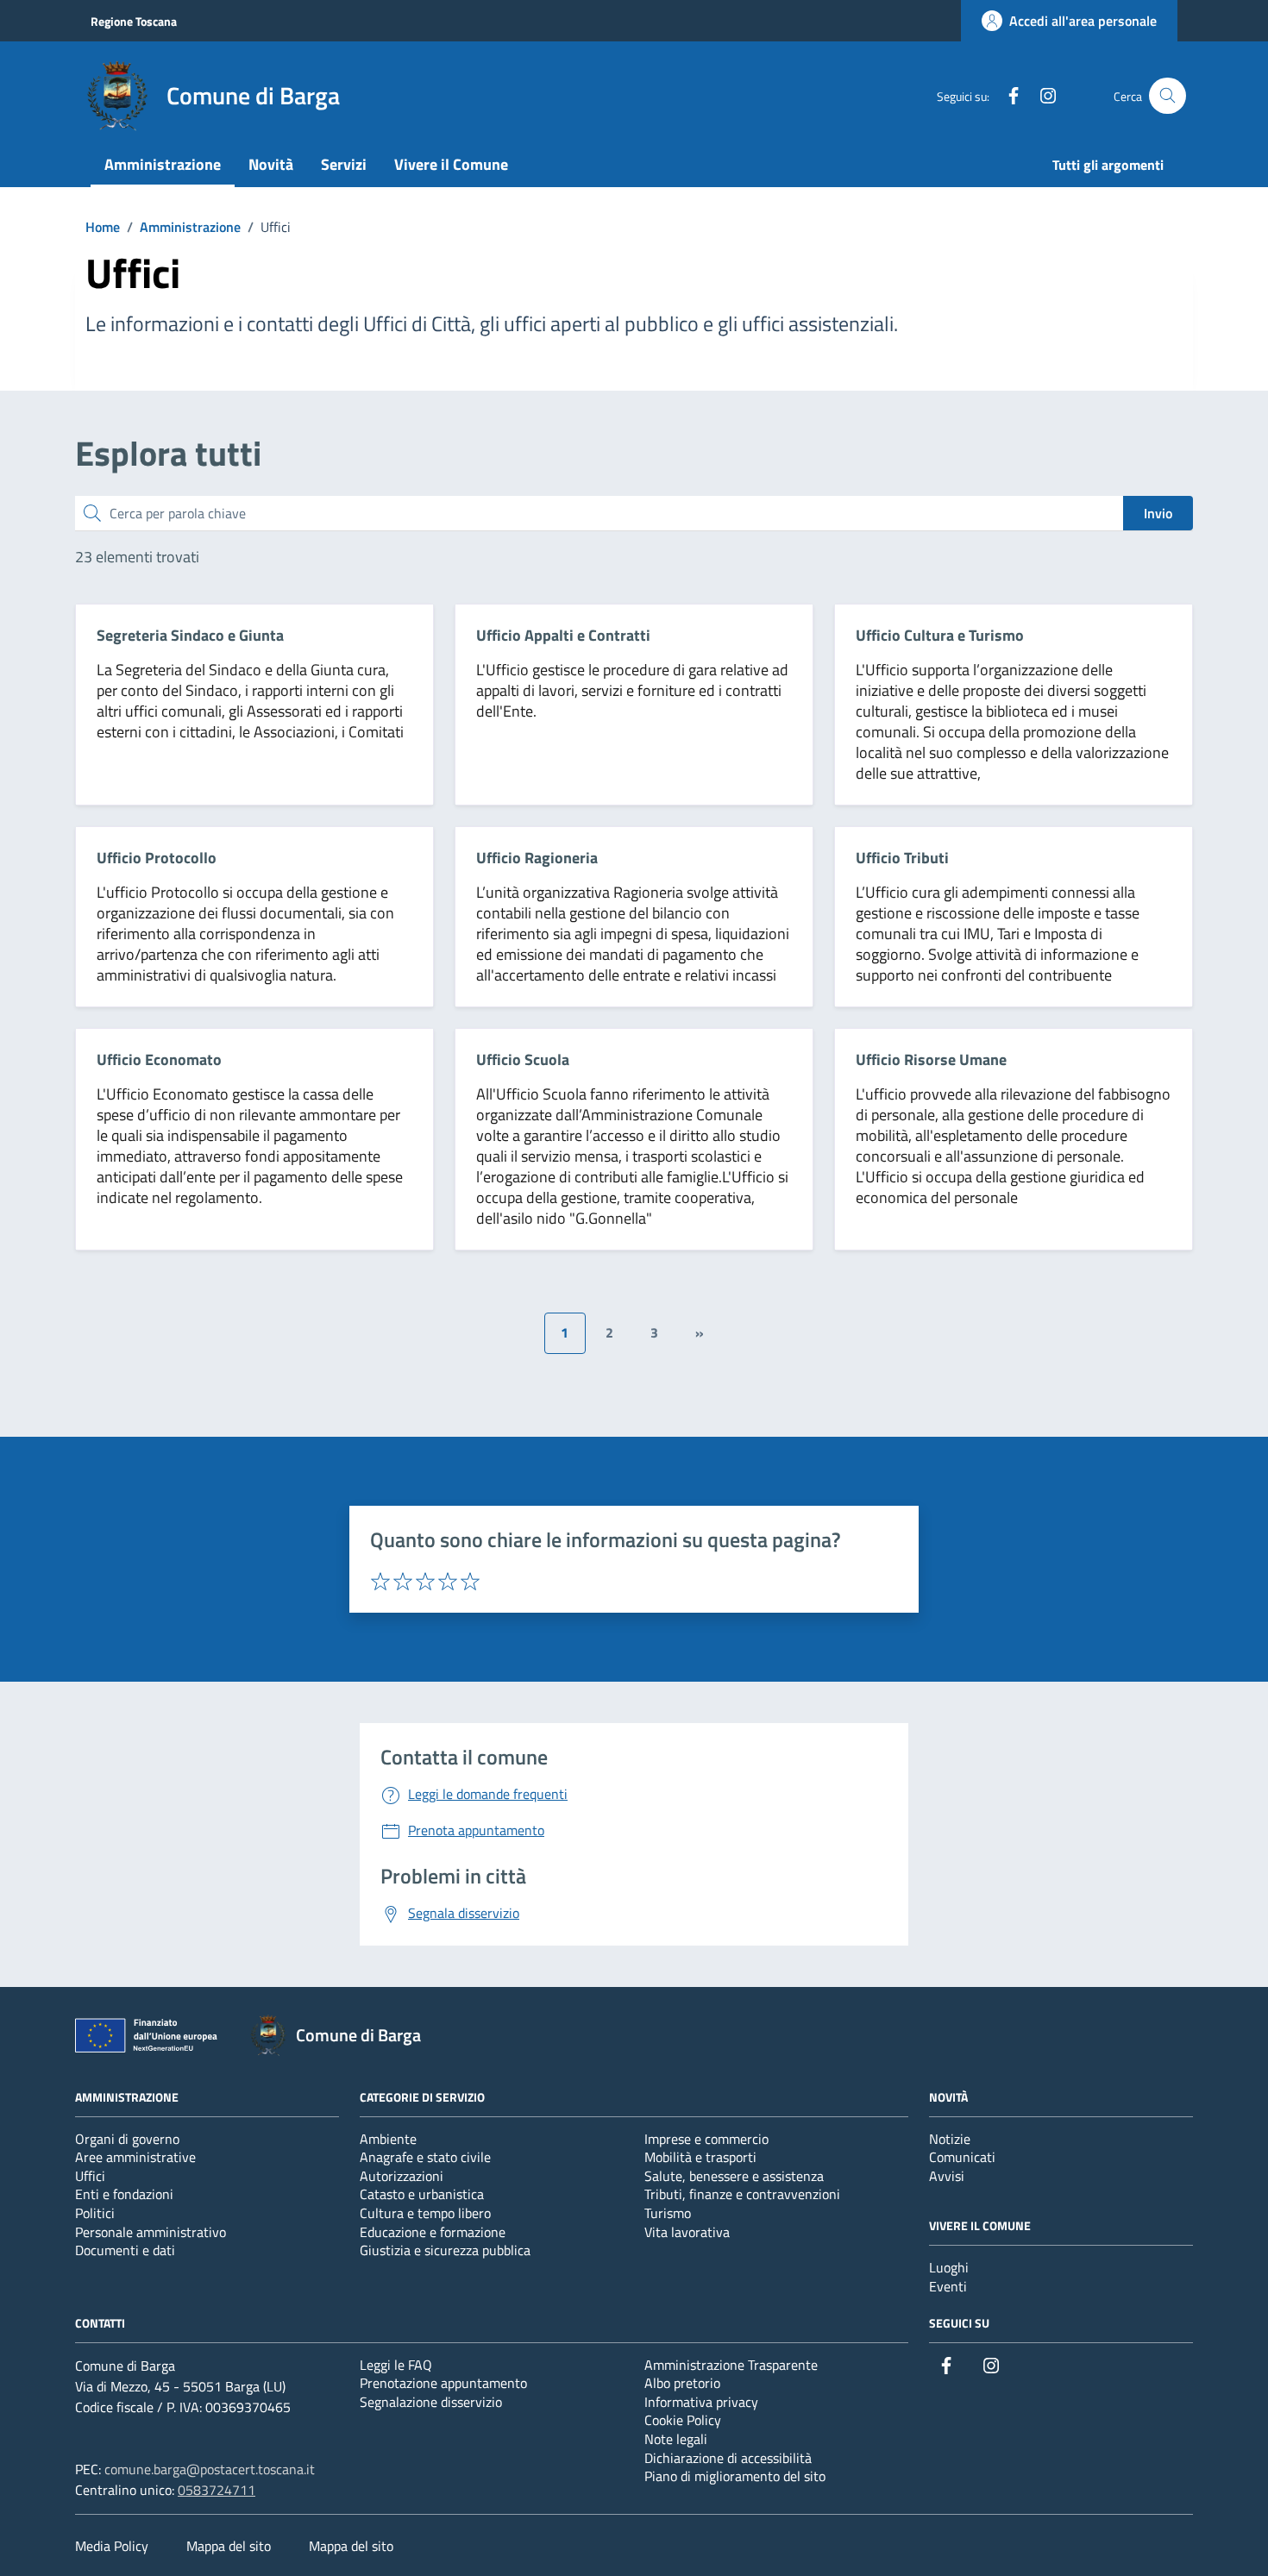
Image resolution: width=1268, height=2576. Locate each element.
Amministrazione (163, 164)
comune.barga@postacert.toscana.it (210, 2469)
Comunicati (962, 2157)
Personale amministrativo (151, 2232)
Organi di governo (127, 2139)
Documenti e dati (125, 2250)
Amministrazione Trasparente (731, 2365)
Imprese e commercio (706, 2139)
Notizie (950, 2139)
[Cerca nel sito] (1168, 96)
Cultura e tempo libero (425, 2213)
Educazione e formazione (433, 2232)
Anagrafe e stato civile (425, 2157)
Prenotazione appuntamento (443, 2383)
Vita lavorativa (687, 2232)
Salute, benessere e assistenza (734, 2176)
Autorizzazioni (402, 2176)
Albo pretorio (682, 2383)
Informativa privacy (701, 2402)
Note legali (676, 2439)
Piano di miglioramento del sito (735, 2476)
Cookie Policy (683, 2420)
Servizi (344, 164)
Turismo (668, 2213)
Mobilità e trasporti (700, 2157)
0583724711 (217, 2490)
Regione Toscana (134, 21)
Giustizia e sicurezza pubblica (445, 2250)
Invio (1158, 513)
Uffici (90, 2176)
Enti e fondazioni (124, 2194)
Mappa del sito (229, 2546)
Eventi (948, 2286)
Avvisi (947, 2176)
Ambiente (388, 2139)
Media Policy (112, 2546)
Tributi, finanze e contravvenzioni (742, 2194)
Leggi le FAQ (396, 2365)
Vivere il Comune (451, 164)
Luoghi (949, 2267)
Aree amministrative (135, 2157)
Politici (95, 2213)
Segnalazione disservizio (431, 2402)
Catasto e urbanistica (422, 2194)
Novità (271, 164)
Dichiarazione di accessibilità (728, 2458)
